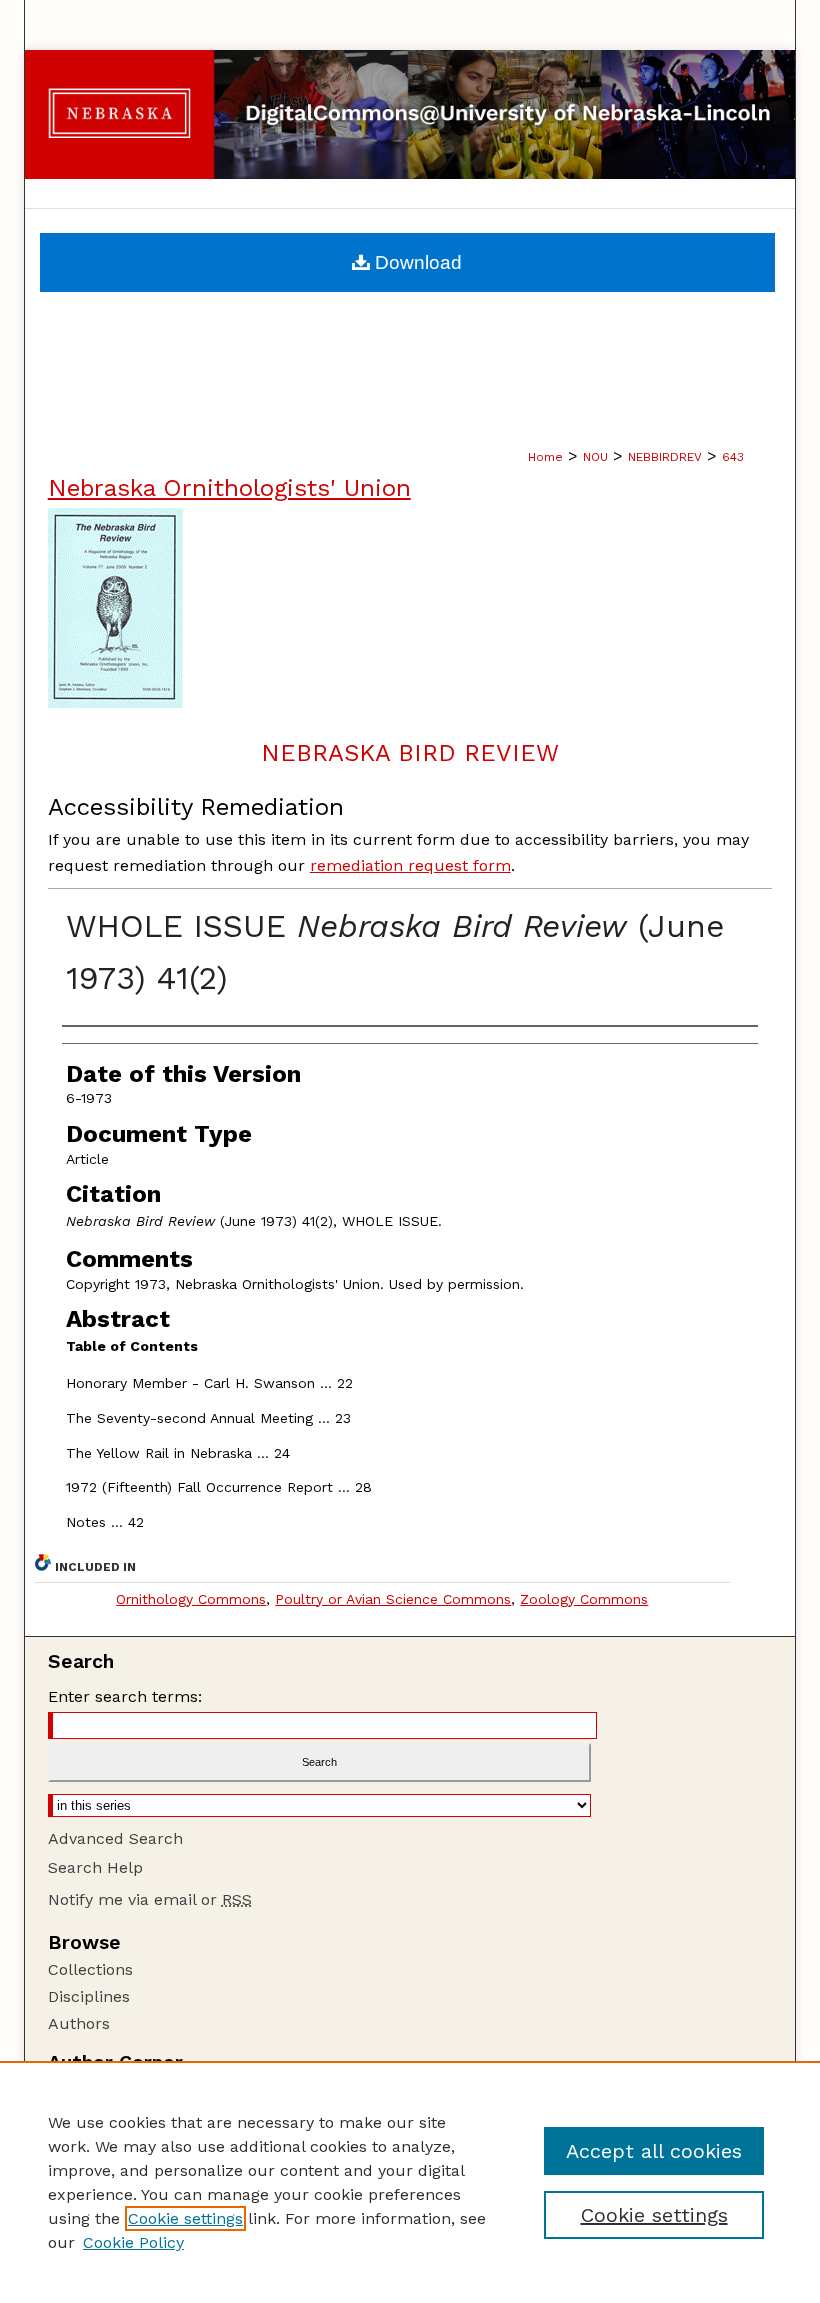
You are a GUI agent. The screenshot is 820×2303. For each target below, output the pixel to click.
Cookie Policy (133, 2242)
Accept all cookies (654, 2151)
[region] (410, 2182)
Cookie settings (185, 2218)
